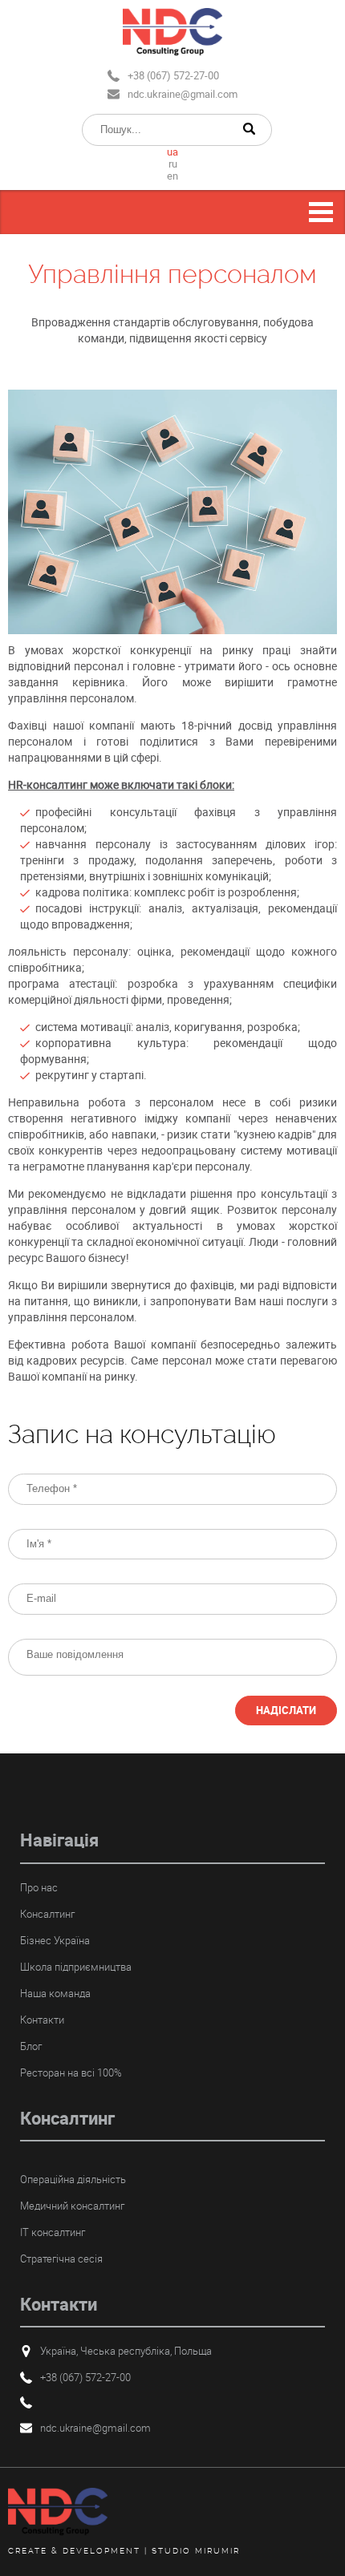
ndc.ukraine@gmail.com (183, 94)
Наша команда (55, 1993)
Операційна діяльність (73, 2179)
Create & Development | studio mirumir (124, 2551)
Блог (31, 2046)
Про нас (39, 1887)
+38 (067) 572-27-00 (173, 75)
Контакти (42, 2020)
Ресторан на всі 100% (71, 2073)
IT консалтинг (53, 2232)
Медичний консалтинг (72, 2206)
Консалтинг (47, 1914)
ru (173, 164)
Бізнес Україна (55, 1940)
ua (172, 152)
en (172, 176)
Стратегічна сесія (61, 2259)
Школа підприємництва (76, 1967)
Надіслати (286, 1710)
